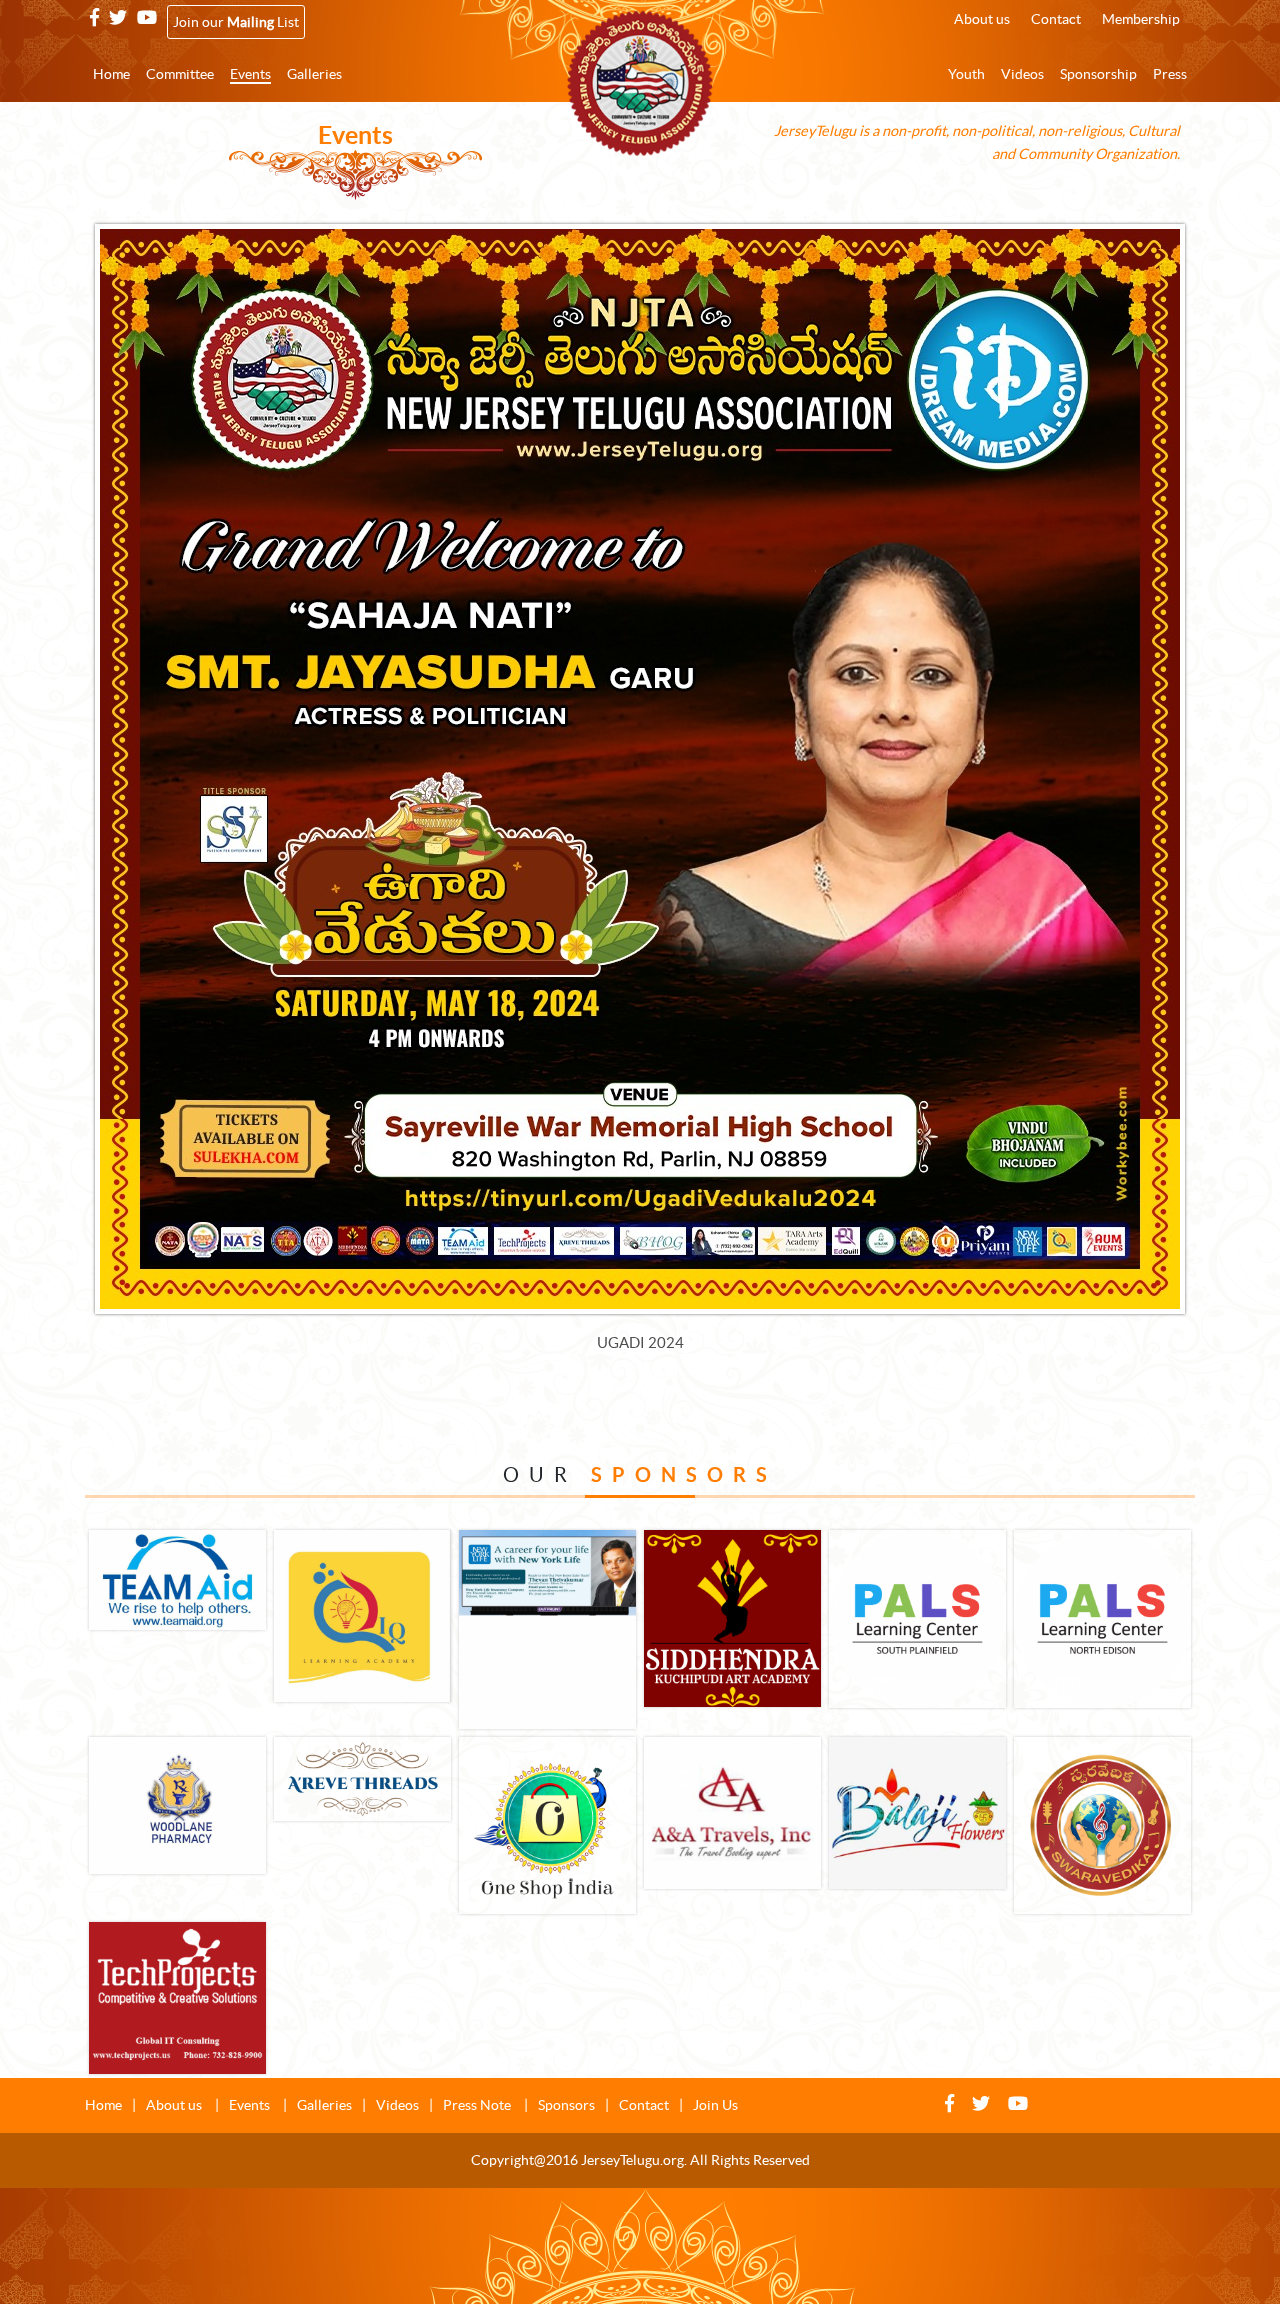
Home (103, 2105)
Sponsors (566, 2105)
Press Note (478, 2105)
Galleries (324, 2105)
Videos (397, 2105)
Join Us (715, 2105)
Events (251, 2105)
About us (175, 2105)
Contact (644, 2105)
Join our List (236, 22)
